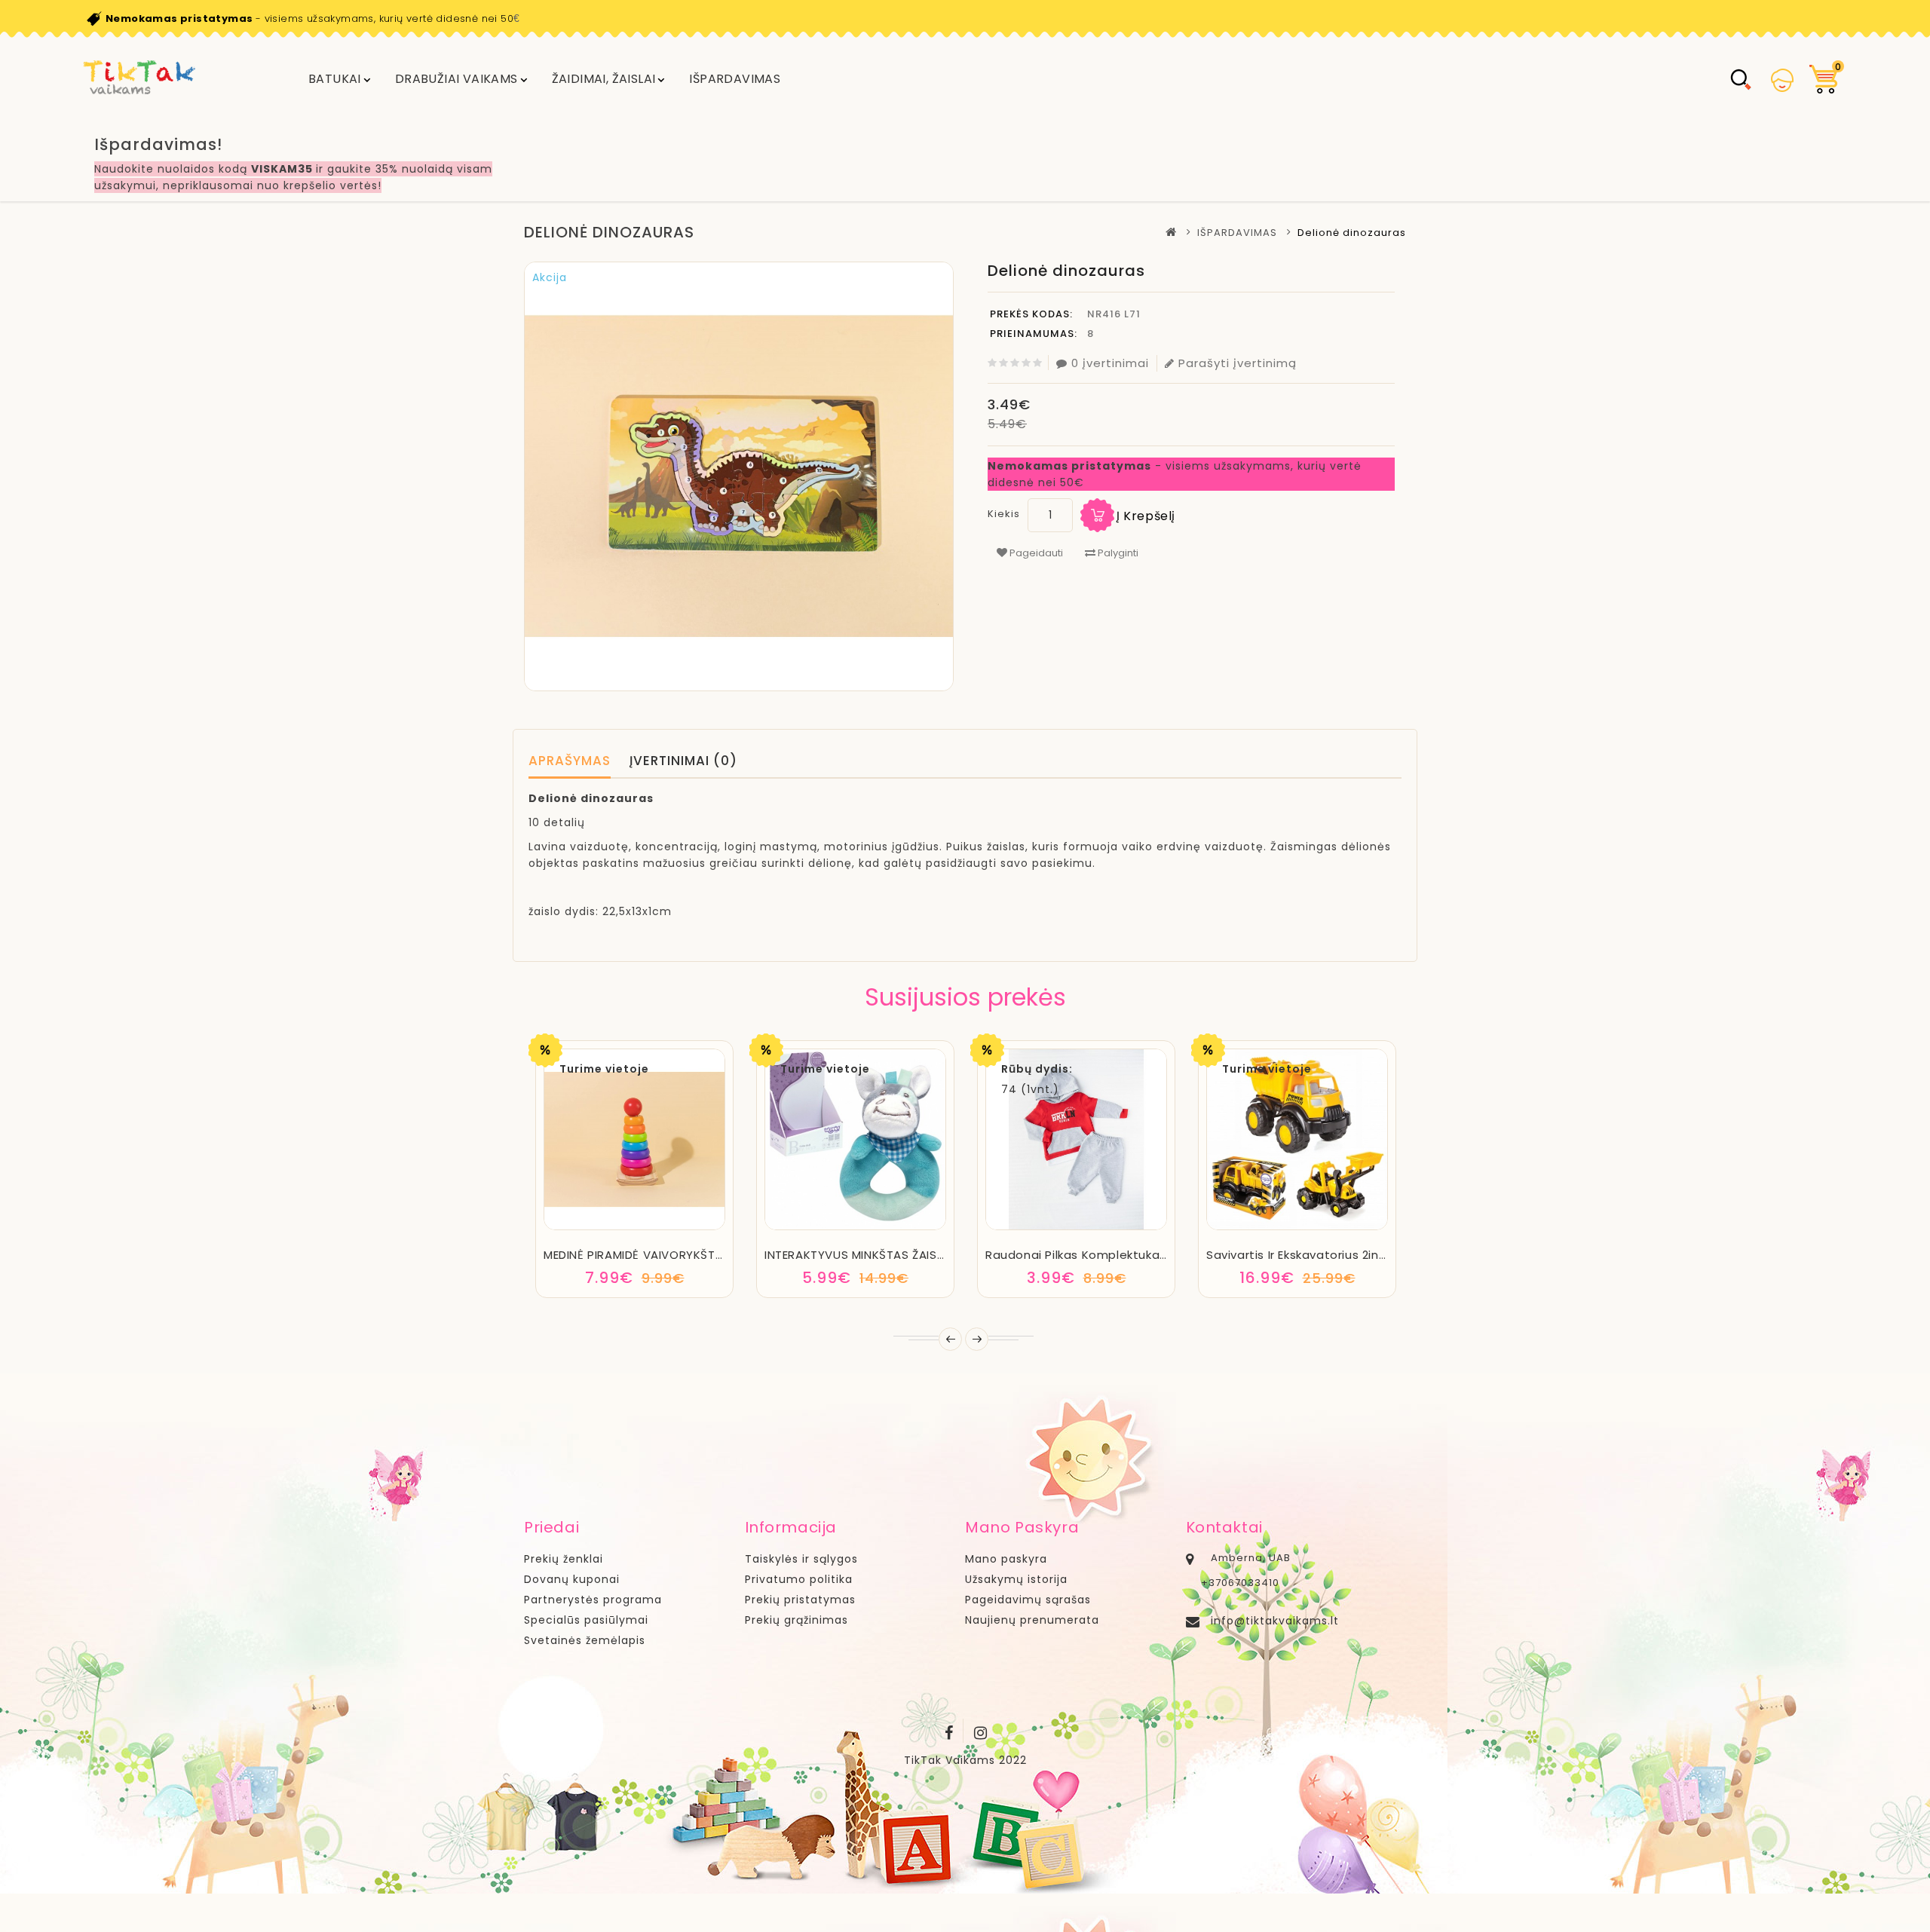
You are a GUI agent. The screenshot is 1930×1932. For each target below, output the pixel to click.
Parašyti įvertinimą (1238, 363)
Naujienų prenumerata (1032, 1620)
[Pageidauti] (634, 1228)
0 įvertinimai (1110, 363)
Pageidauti (1035, 553)
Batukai (335, 79)
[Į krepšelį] (594, 1228)
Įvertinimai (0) (683, 761)
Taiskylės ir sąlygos (801, 1559)
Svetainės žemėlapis (585, 1640)
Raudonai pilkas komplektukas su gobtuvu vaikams (1140, 1255)
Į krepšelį (1146, 516)
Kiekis (1004, 514)
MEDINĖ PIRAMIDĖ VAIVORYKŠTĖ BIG (644, 1255)
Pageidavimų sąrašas (1028, 1600)
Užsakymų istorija (1016, 1579)
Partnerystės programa (593, 1600)
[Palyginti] (675, 1228)
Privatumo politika (799, 1579)
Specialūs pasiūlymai (586, 1620)
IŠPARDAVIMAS (735, 79)
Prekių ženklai (564, 1559)
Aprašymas (570, 761)
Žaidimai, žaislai (604, 79)
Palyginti (1117, 553)
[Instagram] (981, 1730)
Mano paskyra (1006, 1559)
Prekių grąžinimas (797, 1620)
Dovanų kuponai (572, 1579)
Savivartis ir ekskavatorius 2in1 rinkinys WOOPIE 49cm (1363, 1255)
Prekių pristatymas (800, 1600)
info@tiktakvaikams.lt (1275, 1621)
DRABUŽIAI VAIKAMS (456, 79)
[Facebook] (949, 1730)
